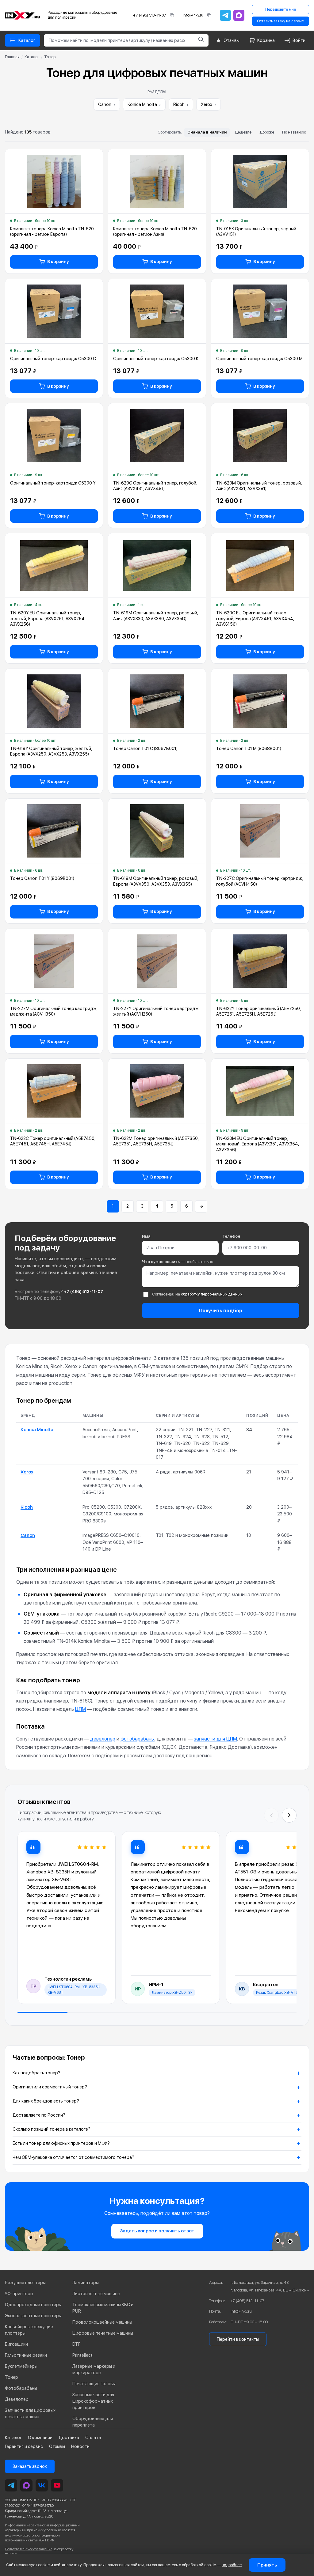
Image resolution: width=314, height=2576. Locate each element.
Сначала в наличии (207, 132)
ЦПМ (80, 1709)
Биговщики (16, 2344)
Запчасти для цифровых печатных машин (30, 2414)
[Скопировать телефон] (172, 15)
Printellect (82, 2355)
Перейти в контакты (238, 2339)
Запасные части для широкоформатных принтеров (93, 2401)
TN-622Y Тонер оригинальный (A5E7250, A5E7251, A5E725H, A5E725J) (259, 1011)
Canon (107, 104)
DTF (76, 2344)
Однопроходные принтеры (33, 2305)
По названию (294, 132)
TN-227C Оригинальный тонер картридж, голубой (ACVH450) (260, 881)
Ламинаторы (86, 2283)
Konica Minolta (144, 104)
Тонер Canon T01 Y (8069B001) (42, 878)
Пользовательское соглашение (29, 2549)
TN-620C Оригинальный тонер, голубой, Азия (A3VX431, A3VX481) (155, 486)
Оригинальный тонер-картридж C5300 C (53, 359)
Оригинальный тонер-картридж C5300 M (259, 359)
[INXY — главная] (23, 15)
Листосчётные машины (96, 2294)
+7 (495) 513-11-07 (150, 15)
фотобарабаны (138, 1739)
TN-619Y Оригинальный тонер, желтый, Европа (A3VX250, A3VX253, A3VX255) (51, 751)
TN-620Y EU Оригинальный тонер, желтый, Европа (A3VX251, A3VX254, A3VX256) (48, 618)
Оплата (93, 2438)
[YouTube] (57, 2485)
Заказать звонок (30, 2466)
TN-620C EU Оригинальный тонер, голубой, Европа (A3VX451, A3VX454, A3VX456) (255, 618)
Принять (267, 2565)
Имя (146, 1236)
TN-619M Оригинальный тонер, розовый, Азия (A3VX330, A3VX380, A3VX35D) (156, 616)
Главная (12, 57)
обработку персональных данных (212, 1294)
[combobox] (119, 40)
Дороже (267, 132)
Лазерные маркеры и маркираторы (94, 2369)
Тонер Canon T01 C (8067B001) (145, 749)
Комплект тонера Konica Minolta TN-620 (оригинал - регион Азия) (155, 232)
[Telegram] (225, 15)
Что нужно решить (178, 1262)
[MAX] (239, 15)
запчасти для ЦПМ (215, 1739)
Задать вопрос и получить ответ (157, 2231)
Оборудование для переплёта (93, 2422)
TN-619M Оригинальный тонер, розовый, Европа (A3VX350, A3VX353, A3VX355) (156, 881)
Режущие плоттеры (25, 2283)
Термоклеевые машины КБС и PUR (103, 2308)
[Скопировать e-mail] (209, 15)
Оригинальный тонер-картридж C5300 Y (53, 483)
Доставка (69, 2438)
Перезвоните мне (281, 9)
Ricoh (181, 104)
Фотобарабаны (21, 2388)
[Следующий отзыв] (289, 1815)
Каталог (32, 57)
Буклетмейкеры (21, 2366)
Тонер (11, 2377)
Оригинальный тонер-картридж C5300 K (156, 359)
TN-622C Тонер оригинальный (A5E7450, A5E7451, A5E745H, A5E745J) (53, 1141)
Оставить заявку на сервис (280, 21)
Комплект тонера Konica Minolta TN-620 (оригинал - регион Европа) (52, 232)
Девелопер (17, 2399)
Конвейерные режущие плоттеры (29, 2330)
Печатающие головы (94, 2384)
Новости (80, 2446)
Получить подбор (221, 1311)
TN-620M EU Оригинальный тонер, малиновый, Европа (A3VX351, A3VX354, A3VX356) (258, 1144)
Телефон (231, 1236)
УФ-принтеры (19, 2294)
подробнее (232, 2565)
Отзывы (57, 2446)
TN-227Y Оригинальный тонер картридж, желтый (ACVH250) (157, 1011)
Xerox (209, 104)
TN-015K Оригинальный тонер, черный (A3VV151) (256, 232)
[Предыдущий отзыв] (271, 1815)
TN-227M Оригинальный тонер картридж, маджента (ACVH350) (54, 1011)
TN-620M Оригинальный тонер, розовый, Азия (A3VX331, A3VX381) (259, 486)
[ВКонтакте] (42, 2485)
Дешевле (243, 132)
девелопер (103, 1739)
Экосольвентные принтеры (33, 2316)
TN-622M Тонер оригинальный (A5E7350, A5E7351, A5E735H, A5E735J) (156, 1141)
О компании (40, 2438)
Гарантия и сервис (24, 2446)
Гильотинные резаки (26, 2355)
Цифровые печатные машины (103, 2333)
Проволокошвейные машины (102, 2322)
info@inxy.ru (193, 15)
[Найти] (201, 40)
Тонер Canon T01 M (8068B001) (249, 749)
